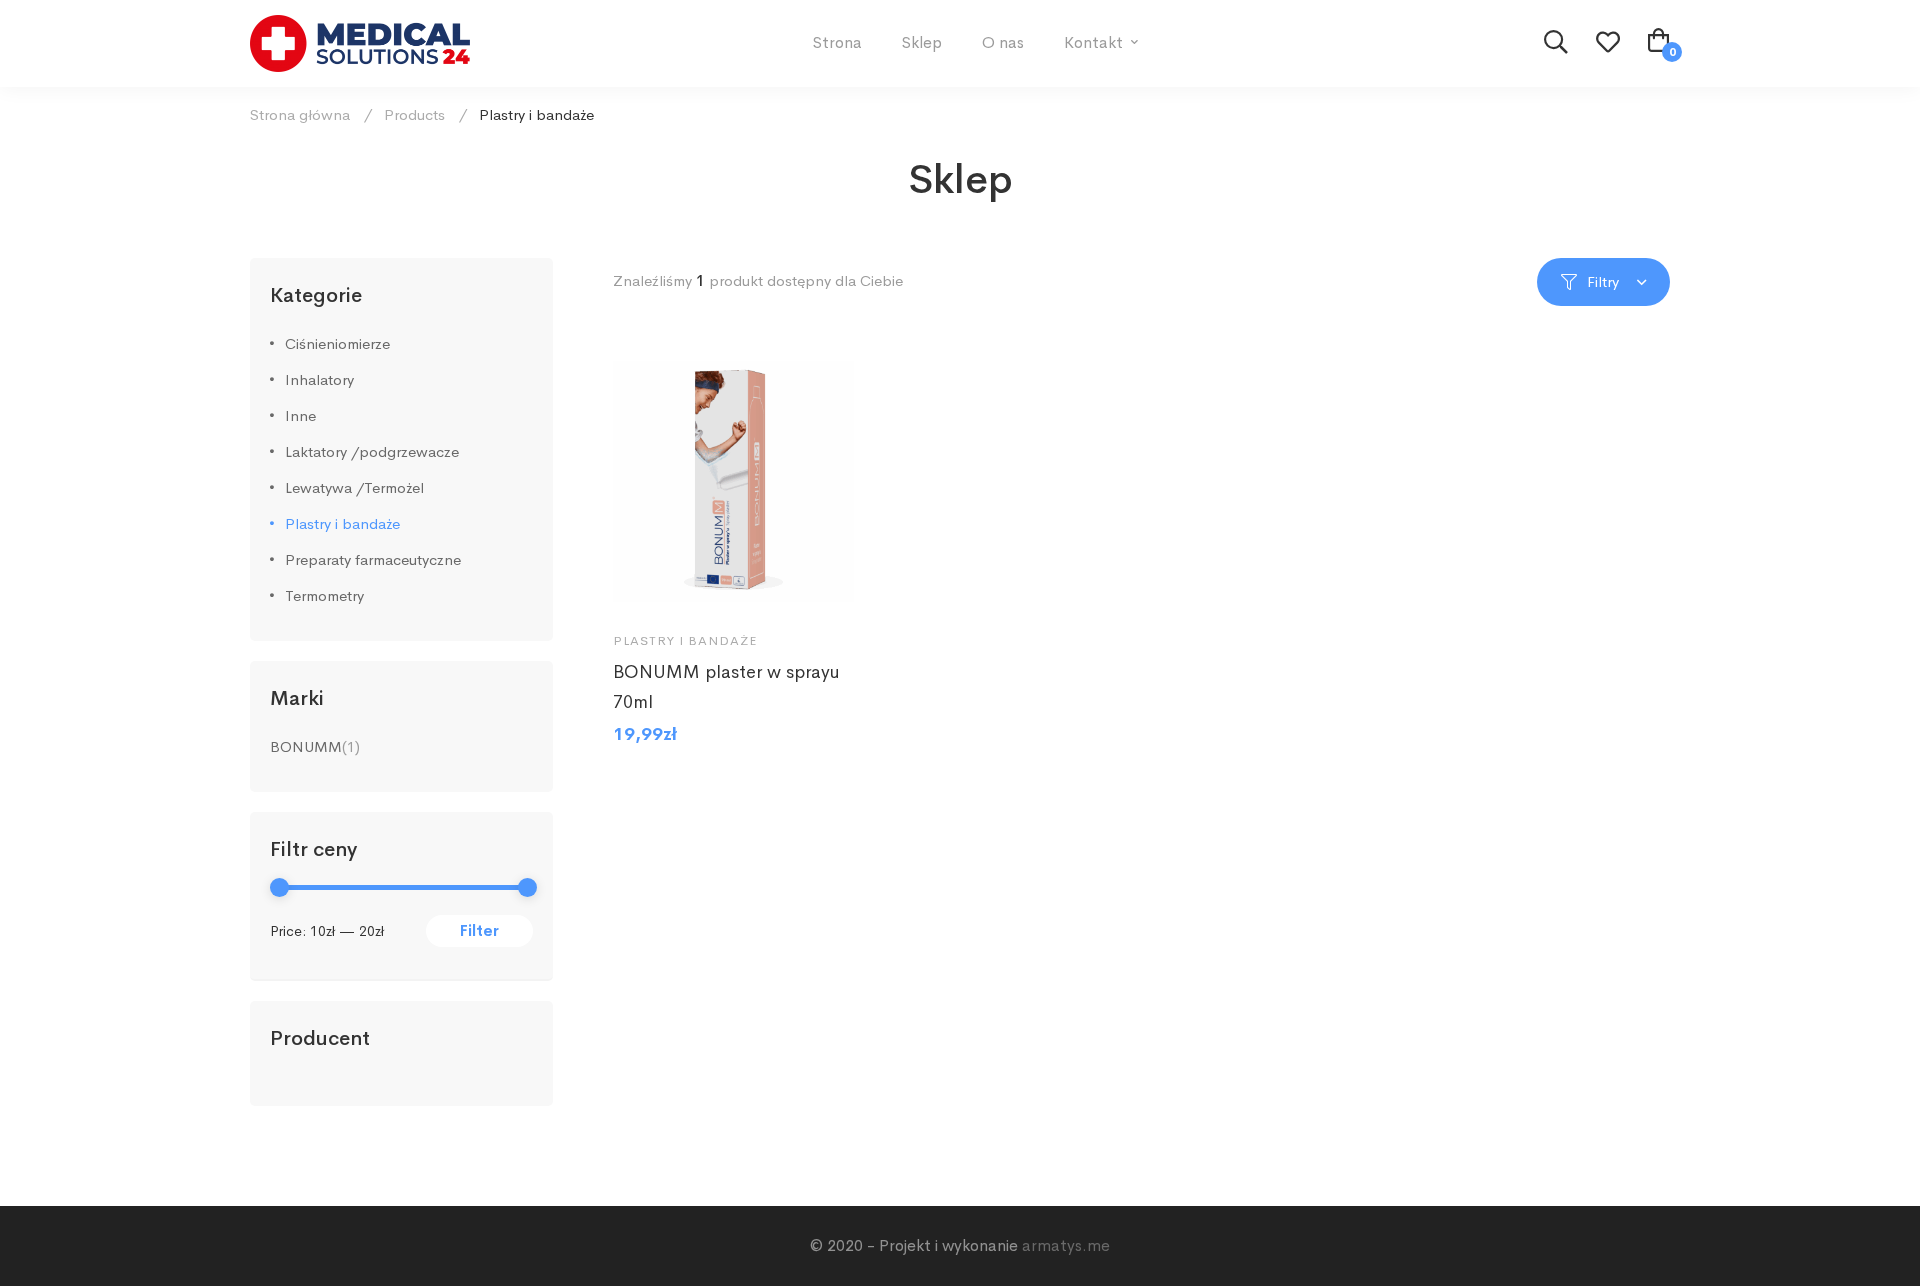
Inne (300, 415)
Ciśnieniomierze (337, 343)
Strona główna (300, 114)
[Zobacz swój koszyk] (1659, 43)
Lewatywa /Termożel (354, 487)
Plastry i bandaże (342, 523)
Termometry (324, 595)
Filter (479, 930)
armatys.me (1066, 1245)
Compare (763, 585)
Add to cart (647, 585)
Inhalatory (319, 379)
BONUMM (306, 746)
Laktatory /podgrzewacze (372, 451)
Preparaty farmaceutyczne (373, 559)
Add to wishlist (705, 585)
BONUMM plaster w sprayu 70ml (726, 687)
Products (414, 114)
